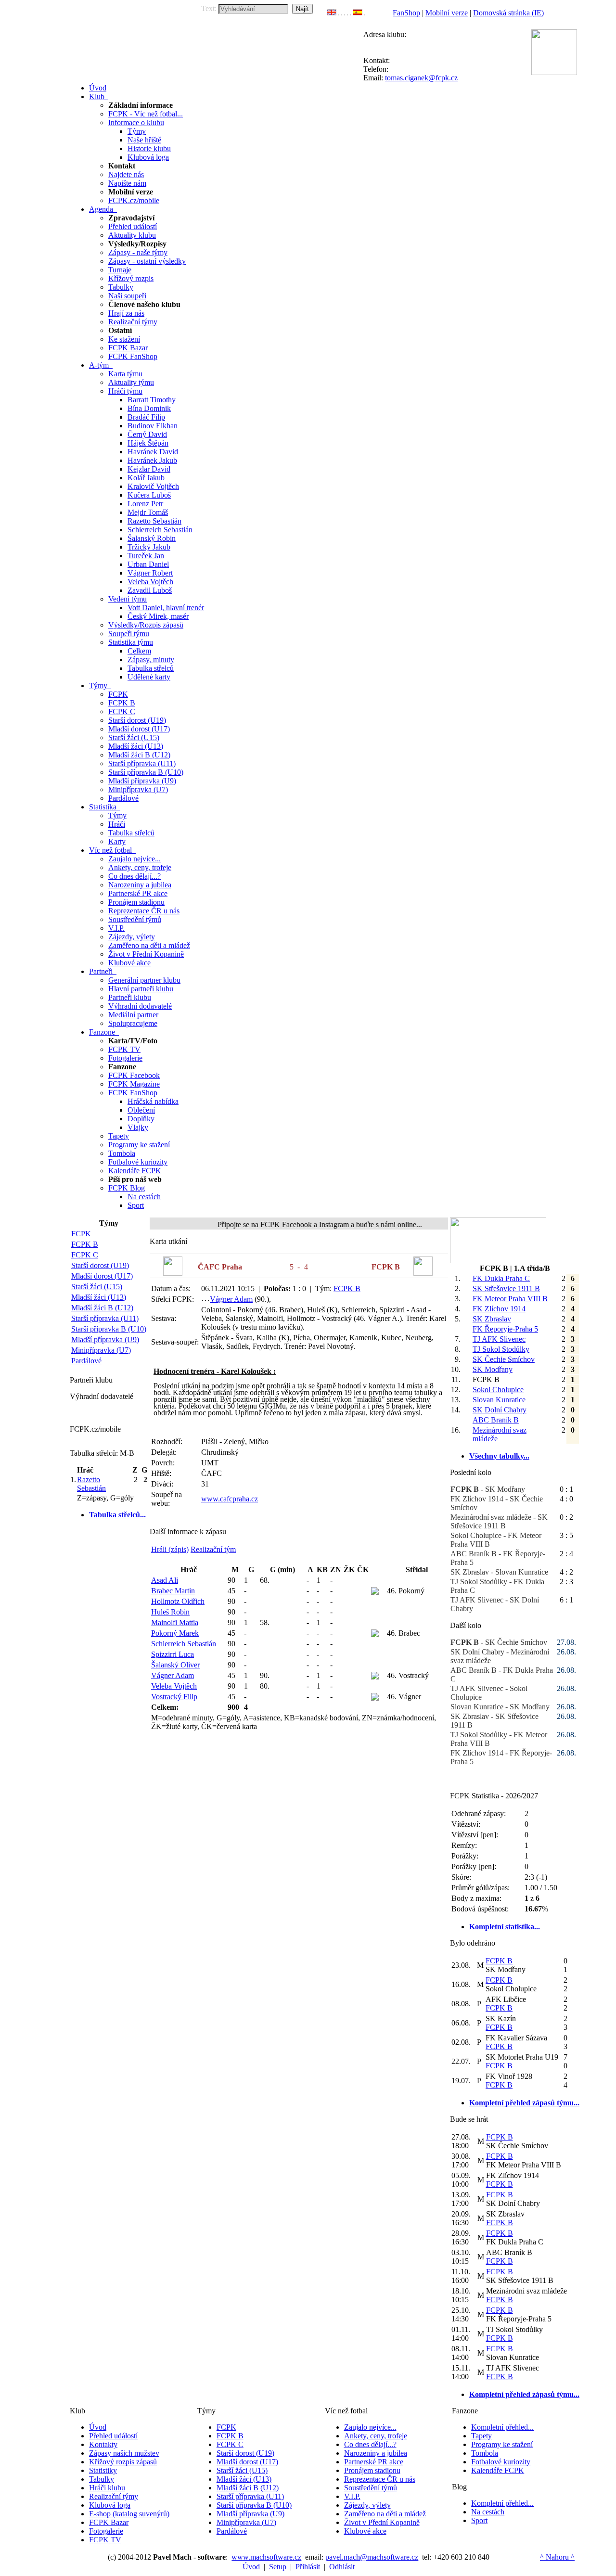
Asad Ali (165, 1580)
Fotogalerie (125, 1058)
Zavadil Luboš (150, 590)
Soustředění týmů (135, 919)
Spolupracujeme (133, 1023)
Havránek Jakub (152, 460)
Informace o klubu (136, 122)
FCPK (118, 694)
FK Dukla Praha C (501, 1278)
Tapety (119, 1136)
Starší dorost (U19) (137, 720)
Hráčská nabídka (153, 1101)
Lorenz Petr (145, 504)
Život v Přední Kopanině (146, 954)
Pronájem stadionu (136, 902)
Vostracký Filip (174, 1697)
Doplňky (141, 1119)
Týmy (137, 131)
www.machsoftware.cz (266, 2557)
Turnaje (120, 270)
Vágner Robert (150, 573)
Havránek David (153, 452)
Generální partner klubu (144, 980)
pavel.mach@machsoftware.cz (372, 2557)
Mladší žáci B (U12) (139, 755)
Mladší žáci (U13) (136, 746)
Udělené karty (149, 677)
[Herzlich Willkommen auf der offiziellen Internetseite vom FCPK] (339, 13)
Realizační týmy (133, 322)
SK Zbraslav (492, 1319)
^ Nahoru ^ (557, 2557)
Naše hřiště (144, 140)
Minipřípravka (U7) (138, 789)
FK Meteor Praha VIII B (510, 1299)
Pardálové (123, 798)
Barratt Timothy (152, 400)
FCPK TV (124, 1049)
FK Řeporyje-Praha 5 (505, 1329)
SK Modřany (493, 1369)
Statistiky (103, 2470)
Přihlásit (308, 2567)
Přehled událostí (133, 226)
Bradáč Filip (146, 417)
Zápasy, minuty (151, 660)
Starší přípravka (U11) (142, 763)
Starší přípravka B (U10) (146, 772)
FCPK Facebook (134, 1075)
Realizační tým (213, 1549)
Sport (136, 1205)
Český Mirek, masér (158, 616)
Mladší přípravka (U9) (142, 781)
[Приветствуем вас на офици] (350, 13)
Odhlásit (342, 2567)
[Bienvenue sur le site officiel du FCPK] (342, 13)
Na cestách (144, 1197)
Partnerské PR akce (138, 893)
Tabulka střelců (151, 668)
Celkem (139, 651)
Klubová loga (148, 157)
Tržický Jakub (149, 547)
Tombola (122, 1153)
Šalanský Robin (152, 538)
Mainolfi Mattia (175, 1622)
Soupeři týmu (129, 634)
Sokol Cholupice (498, 1390)
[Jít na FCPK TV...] (498, 1261)
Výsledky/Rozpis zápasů (146, 625)
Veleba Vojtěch (150, 582)
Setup (278, 2567)
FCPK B (122, 703)
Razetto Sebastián (154, 521)
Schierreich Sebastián (160, 530)
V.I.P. (116, 928)
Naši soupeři (127, 296)
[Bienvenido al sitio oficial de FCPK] (358, 13)
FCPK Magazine (134, 1084)
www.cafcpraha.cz (230, 1499)
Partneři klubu (130, 997)
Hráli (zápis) (170, 1549)
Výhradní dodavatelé (140, 1006)
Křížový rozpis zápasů (123, 2462)
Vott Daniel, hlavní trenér (166, 608)
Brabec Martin (173, 1591)
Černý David (147, 434)
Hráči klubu (107, 2488)
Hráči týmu (125, 391)
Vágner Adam (231, 1299)
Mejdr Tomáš (148, 512)
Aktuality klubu (132, 235)
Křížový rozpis (131, 278)
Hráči (117, 824)
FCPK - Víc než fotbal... (146, 114)
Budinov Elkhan (153, 426)
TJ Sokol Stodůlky (501, 1349)
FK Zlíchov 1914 (499, 1309)
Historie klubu (149, 148)
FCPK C (122, 711)
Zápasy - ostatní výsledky (147, 261)
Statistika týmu (131, 642)
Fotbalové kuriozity (138, 1162)
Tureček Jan (146, 556)
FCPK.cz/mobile (134, 200)
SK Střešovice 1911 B (506, 1288)
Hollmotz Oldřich (178, 1601)
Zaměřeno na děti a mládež (149, 945)
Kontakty (103, 2444)
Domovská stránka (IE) (508, 13)
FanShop (406, 13)
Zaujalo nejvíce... (135, 859)
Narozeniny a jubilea (140, 885)
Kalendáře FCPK (135, 1171)
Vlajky (138, 1127)
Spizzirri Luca (173, 1654)
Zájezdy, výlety (132, 937)
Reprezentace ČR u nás (144, 911)
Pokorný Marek (175, 1633)
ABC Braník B (496, 1420)
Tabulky (121, 287)
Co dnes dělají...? (135, 876)
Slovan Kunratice (499, 1400)
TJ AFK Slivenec (499, 1339)
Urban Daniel (148, 564)
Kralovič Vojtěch (153, 486)
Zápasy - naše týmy (138, 252)
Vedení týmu (128, 599)
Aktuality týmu (131, 382)
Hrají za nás (126, 313)
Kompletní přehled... (502, 2427)
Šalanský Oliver (175, 1665)
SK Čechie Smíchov (504, 1359)
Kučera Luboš (149, 495)
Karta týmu (125, 374)
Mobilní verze (447, 13)
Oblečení (141, 1110)
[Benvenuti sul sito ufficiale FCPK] (345, 13)
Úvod (98, 2427)
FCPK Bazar (128, 348)
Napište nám (127, 183)
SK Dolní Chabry (500, 1410)
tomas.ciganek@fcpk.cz (421, 78)
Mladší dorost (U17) (139, 729)
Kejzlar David (149, 469)
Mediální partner (133, 1015)
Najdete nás (126, 174)
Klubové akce (129, 963)
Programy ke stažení (139, 1145)
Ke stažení (124, 339)
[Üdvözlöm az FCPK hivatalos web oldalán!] (365, 13)
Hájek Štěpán (148, 443)
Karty (117, 841)
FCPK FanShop (133, 356)
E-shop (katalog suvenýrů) (129, 2514)
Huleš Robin (170, 1612)
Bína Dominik (149, 408)
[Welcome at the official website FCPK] (332, 13)
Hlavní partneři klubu (141, 989)
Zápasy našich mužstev (124, 2453)
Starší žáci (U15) (134, 737)
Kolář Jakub (146, 478)
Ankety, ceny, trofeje (140, 867)
